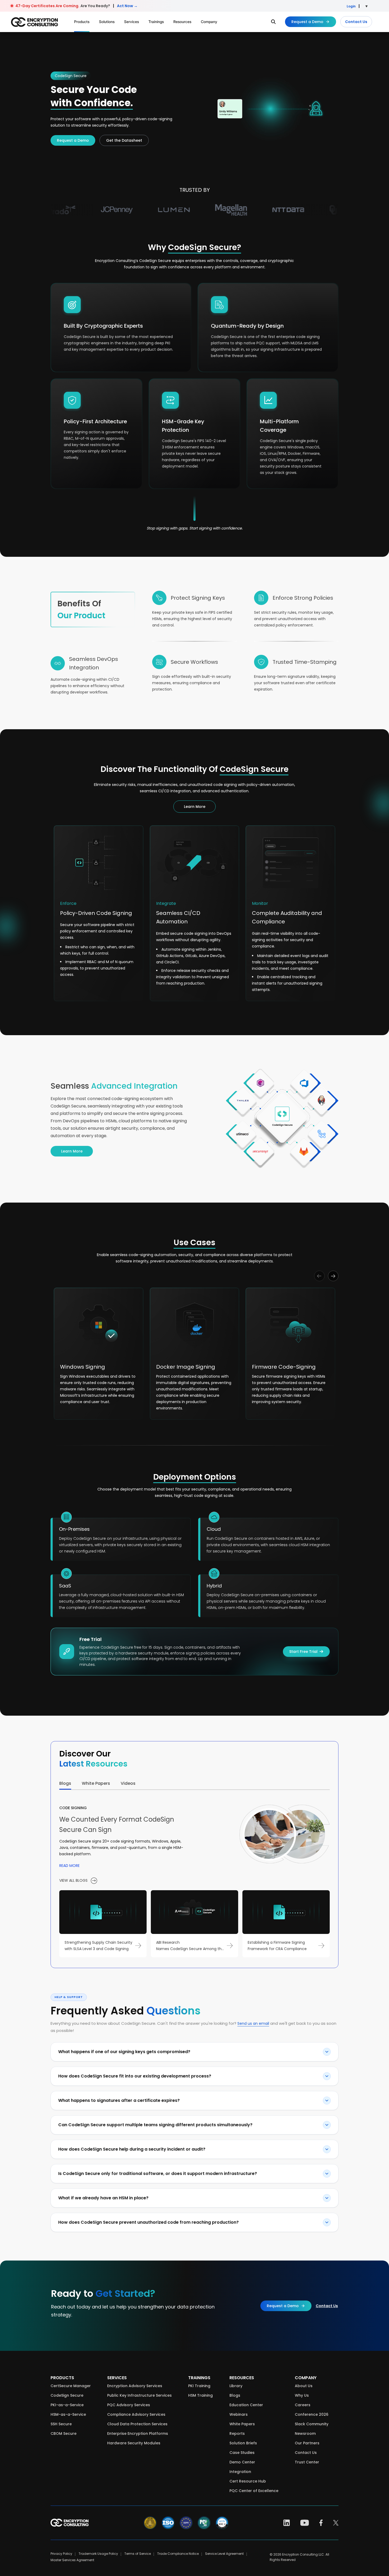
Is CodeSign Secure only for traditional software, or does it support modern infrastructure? (158, 2174)
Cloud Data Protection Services (137, 2424)
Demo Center (242, 2462)
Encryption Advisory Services (135, 2386)
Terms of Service (138, 2554)
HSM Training (200, 2395)
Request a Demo (307, 22)
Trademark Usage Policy (98, 2554)
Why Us (302, 2395)
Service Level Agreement (224, 2554)
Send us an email (253, 2023)
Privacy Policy (61, 2554)
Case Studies (242, 2453)
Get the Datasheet (124, 140)
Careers (303, 2405)
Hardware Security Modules (134, 2443)
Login (351, 6)
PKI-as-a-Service (67, 2405)
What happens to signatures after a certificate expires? (119, 2100)
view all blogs (74, 1880)
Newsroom (305, 2433)
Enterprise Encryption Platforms (138, 2433)
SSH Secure (61, 2424)
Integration (240, 2472)
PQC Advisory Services (129, 2405)
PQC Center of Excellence (254, 2491)
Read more (69, 1866)
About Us (304, 2386)
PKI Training (199, 2386)
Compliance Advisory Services (136, 2414)
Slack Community (312, 2424)
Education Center (246, 2405)
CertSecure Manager (71, 2386)
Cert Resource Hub (248, 2481)
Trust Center (307, 2462)
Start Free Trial (303, 1652)
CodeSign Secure (67, 2395)
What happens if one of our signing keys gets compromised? (124, 2052)
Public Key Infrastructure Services (139, 2395)
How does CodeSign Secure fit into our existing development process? (135, 2076)
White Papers (242, 2424)
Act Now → (127, 6)
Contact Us (356, 22)
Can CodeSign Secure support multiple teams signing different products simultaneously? (155, 2125)
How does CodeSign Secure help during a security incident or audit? (132, 2149)
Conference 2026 (312, 2414)
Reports (237, 2433)
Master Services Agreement (72, 2560)
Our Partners (307, 2443)
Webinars (239, 2414)
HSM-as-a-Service (68, 2414)
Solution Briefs (243, 2443)
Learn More (195, 807)
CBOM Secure (64, 2433)
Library (236, 2386)
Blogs (235, 2395)
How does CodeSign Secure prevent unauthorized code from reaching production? (148, 2222)
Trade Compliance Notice (178, 2554)
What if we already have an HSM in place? (103, 2198)
